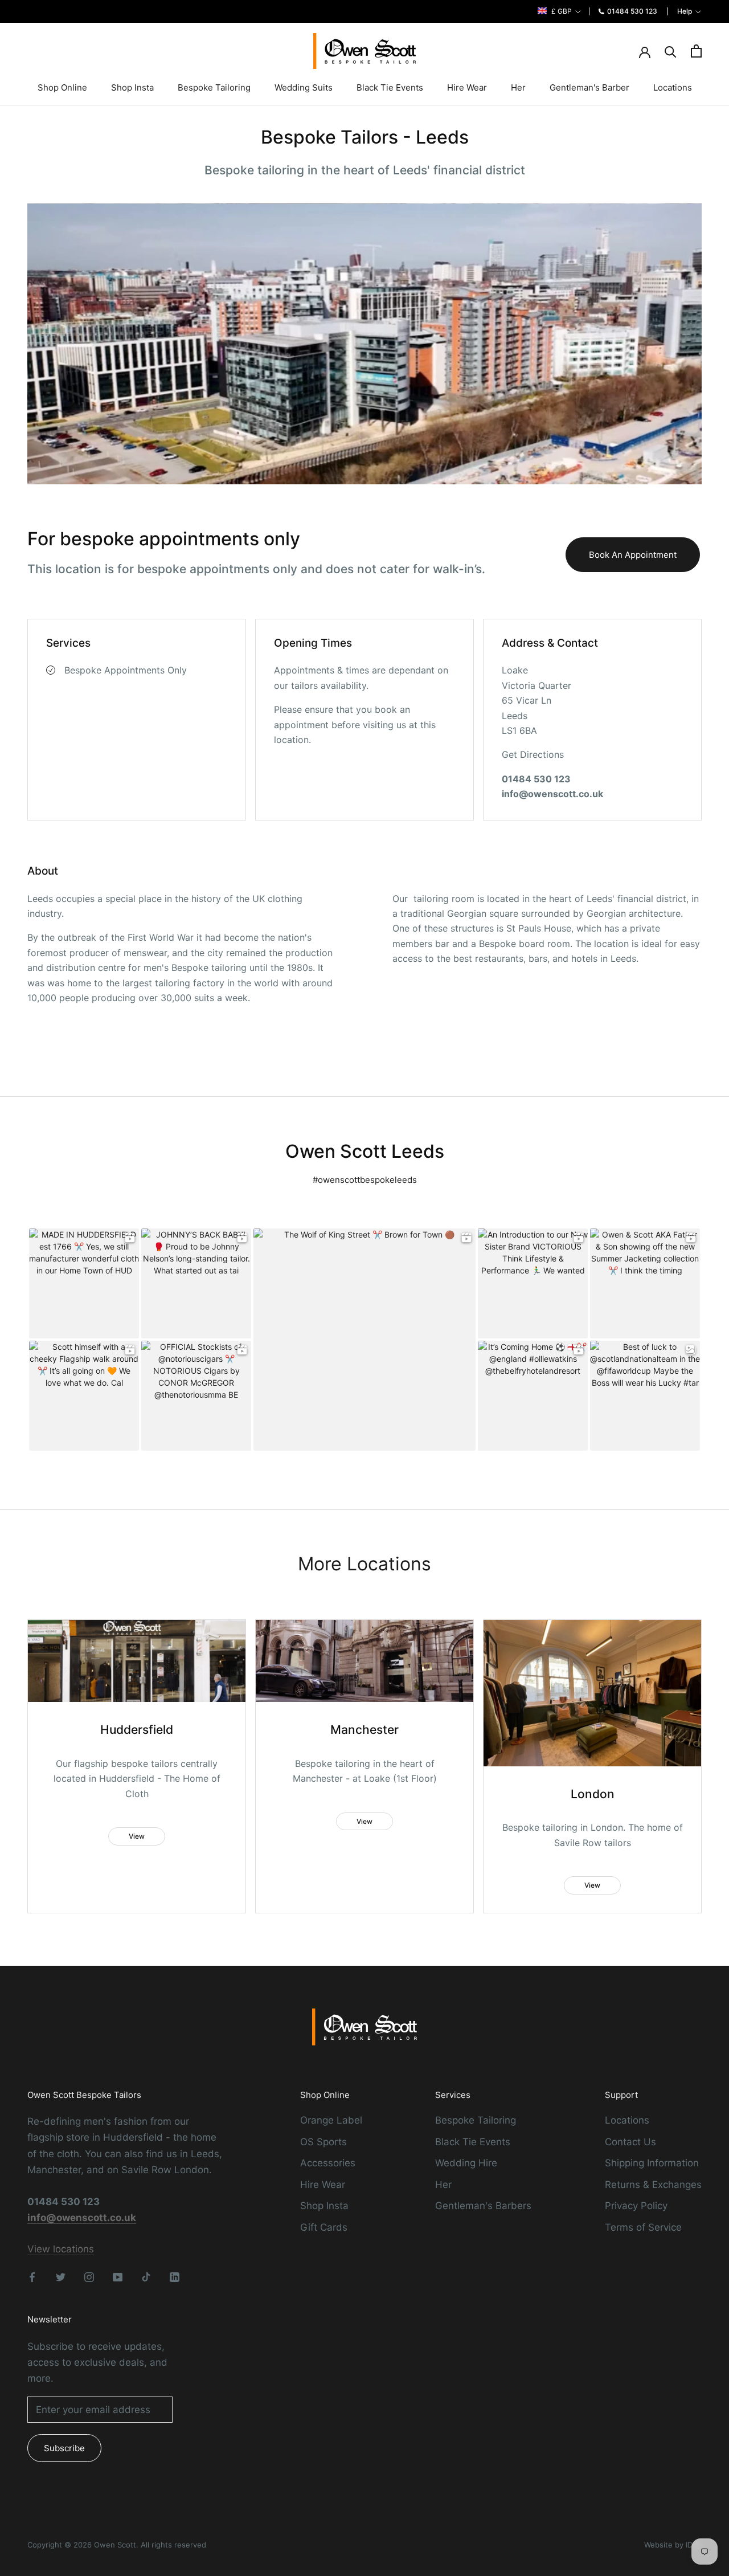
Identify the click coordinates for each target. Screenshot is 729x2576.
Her (518, 87)
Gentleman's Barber (589, 87)
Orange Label (331, 2120)
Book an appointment (633, 555)
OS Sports (323, 2142)
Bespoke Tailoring (214, 87)
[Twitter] (61, 2276)
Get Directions (533, 754)
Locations (673, 87)
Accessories (328, 2163)
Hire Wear (467, 87)
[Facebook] (32, 2276)
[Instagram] (89, 2276)
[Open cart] (696, 51)
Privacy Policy (636, 2206)
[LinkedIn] (175, 2276)
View (137, 1836)
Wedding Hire (466, 2163)
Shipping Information (652, 2163)
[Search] (671, 51)
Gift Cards (324, 2227)
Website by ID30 (673, 2545)
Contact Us (630, 2142)
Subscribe (64, 2448)
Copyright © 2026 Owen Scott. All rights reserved (117, 2545)
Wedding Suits (304, 87)
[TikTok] (146, 2276)
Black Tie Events (390, 87)
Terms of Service (643, 2227)
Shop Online (62, 87)
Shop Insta (132, 87)
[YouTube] (118, 2276)
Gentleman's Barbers (483, 2206)
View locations (61, 2249)
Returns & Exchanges (653, 2185)
